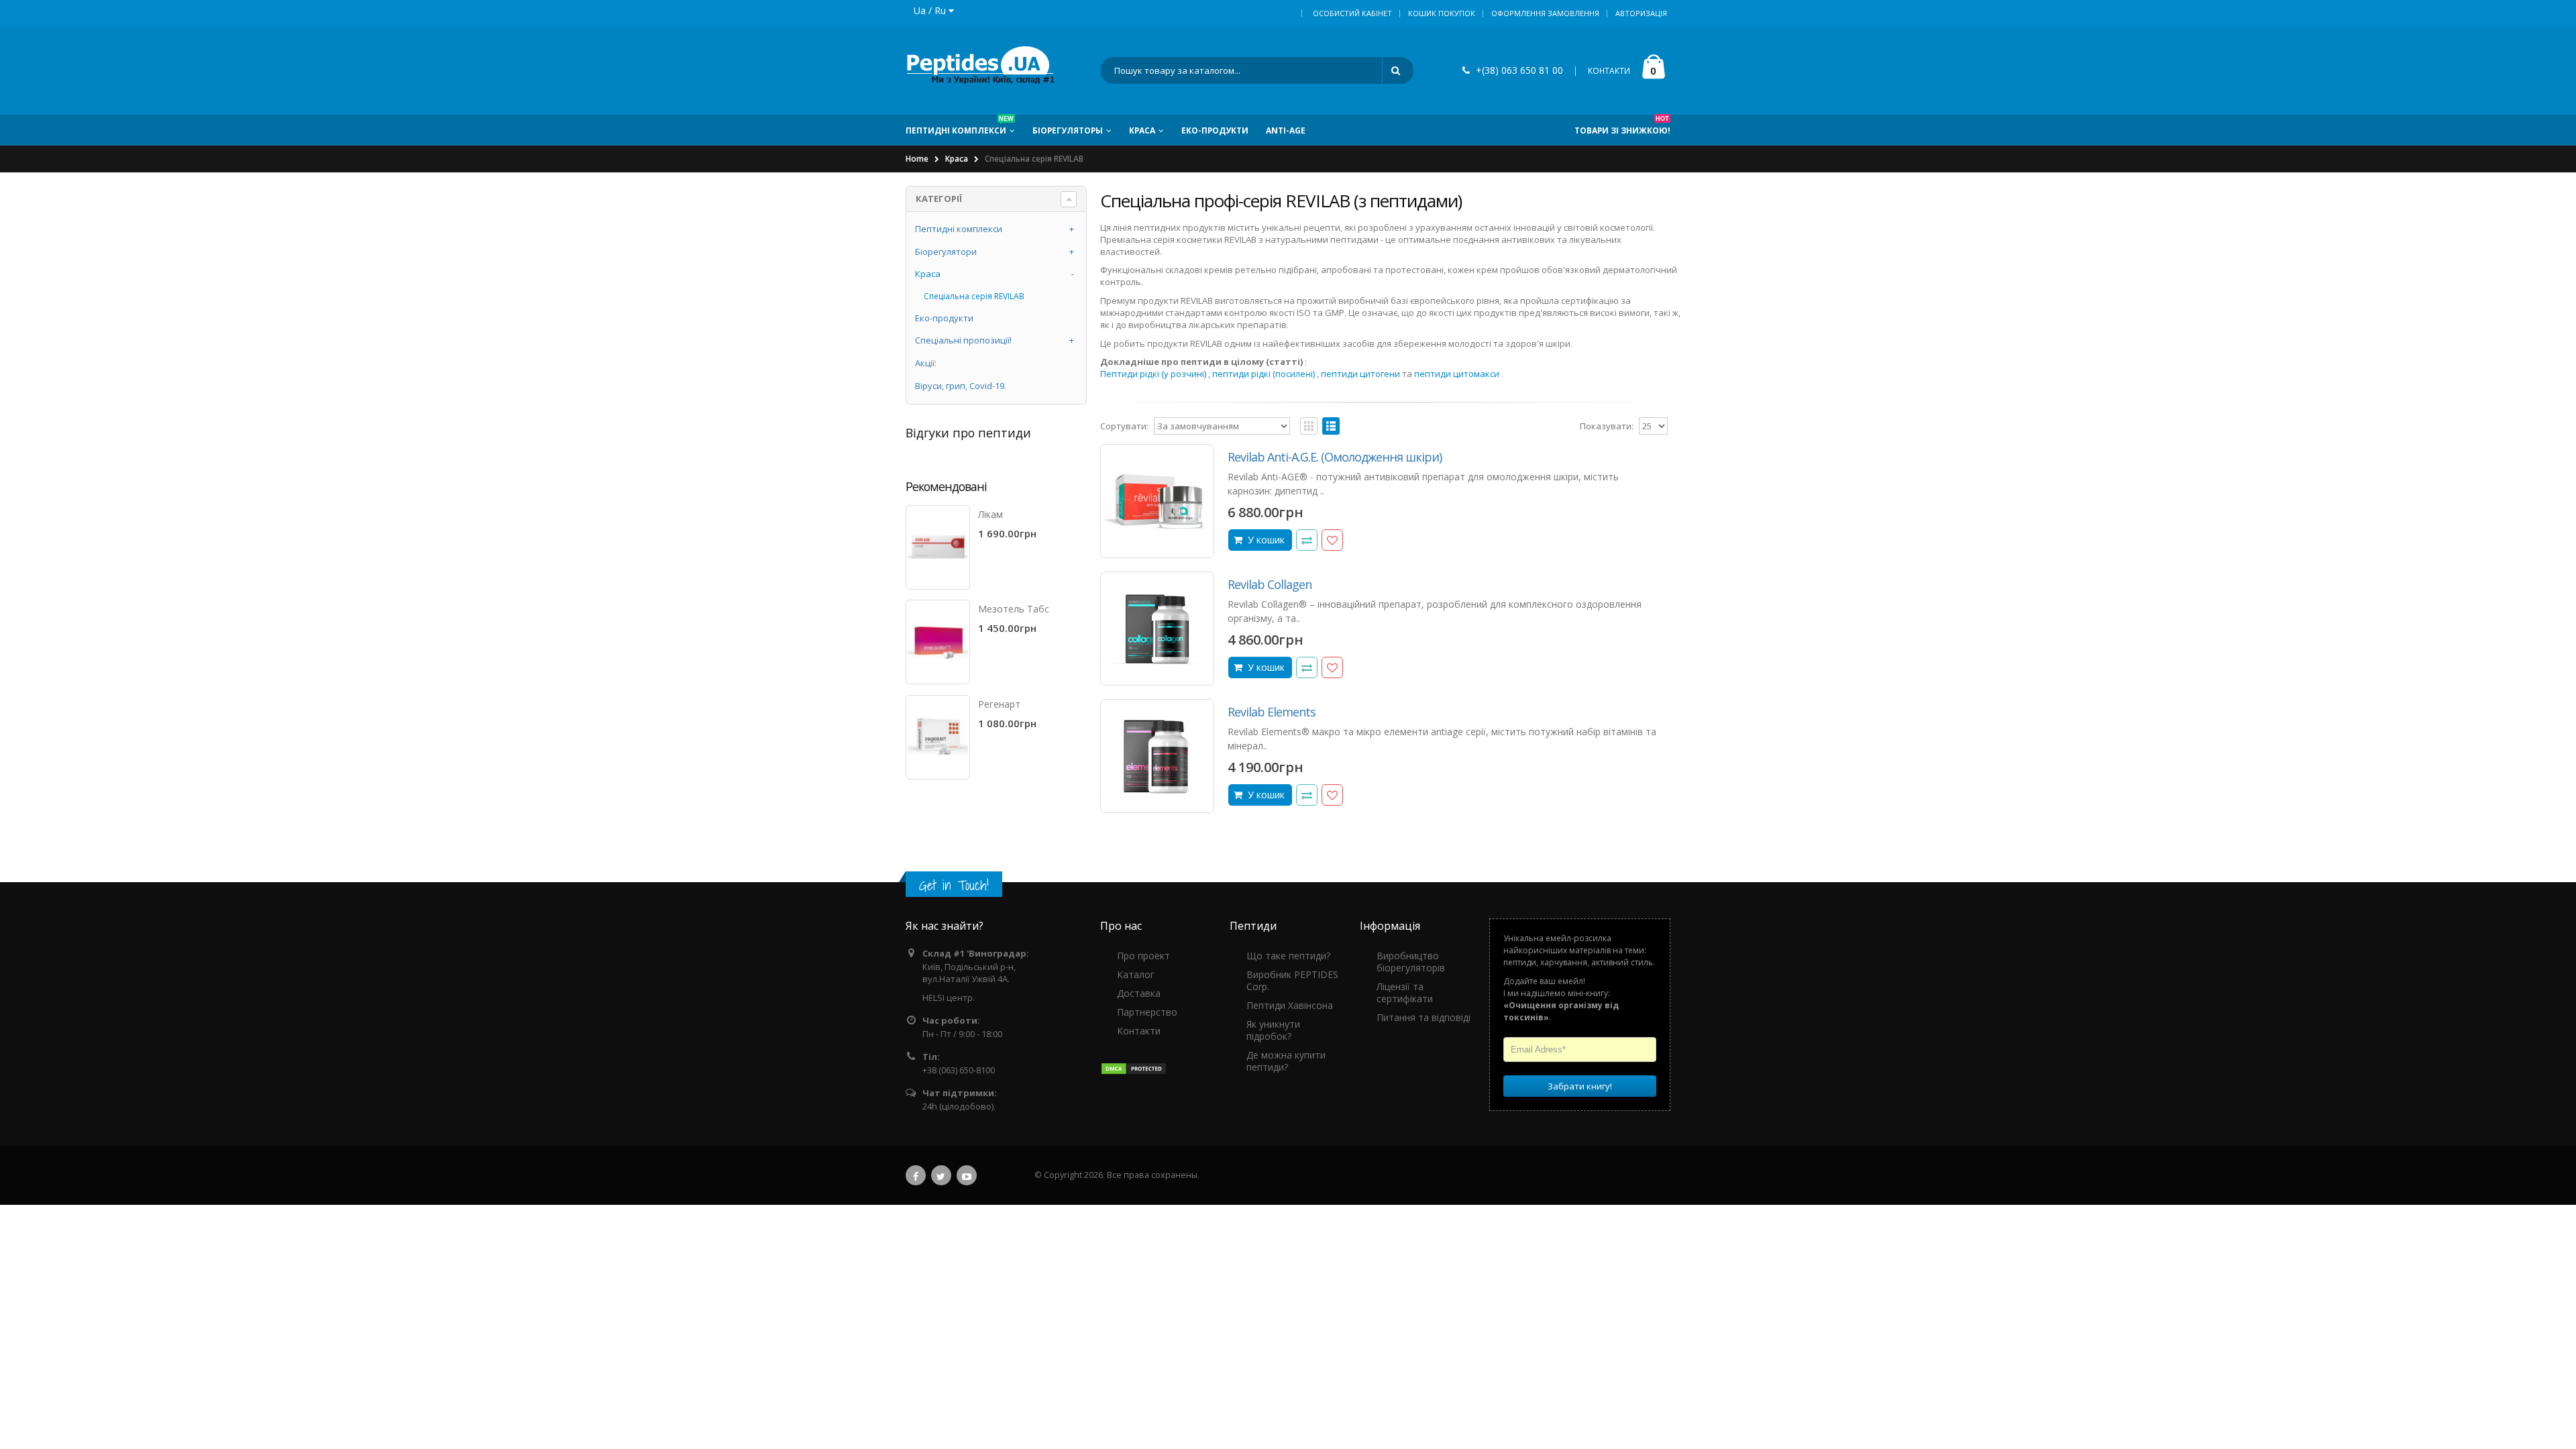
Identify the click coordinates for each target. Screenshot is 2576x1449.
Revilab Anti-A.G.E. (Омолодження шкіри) (1335, 457)
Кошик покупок (1442, 13)
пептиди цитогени (1360, 374)
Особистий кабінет (1352, 13)
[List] (1331, 426)
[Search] (1398, 70)
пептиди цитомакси (1457, 374)
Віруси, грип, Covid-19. (961, 386)
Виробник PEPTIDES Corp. (1292, 980)
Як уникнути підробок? (1273, 1030)
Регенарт (999, 704)
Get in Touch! (954, 885)
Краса (957, 159)
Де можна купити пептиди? (1286, 1061)
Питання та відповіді (1424, 1017)
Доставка (1139, 993)
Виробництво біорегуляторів (1411, 962)
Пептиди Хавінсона (1290, 1005)
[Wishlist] (1332, 540)
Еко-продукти (944, 318)
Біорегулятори (946, 252)
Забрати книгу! (1580, 1086)
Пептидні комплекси (959, 229)
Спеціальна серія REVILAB (974, 296)
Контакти (1139, 1031)
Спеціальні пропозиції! (963, 340)
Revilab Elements (1272, 712)
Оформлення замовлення (1545, 13)
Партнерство (1147, 1012)
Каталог (1136, 974)
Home (917, 159)
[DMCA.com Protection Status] (1134, 1068)
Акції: (926, 363)
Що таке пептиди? (1288, 956)
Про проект (1143, 956)
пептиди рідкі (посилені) (1264, 374)
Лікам (990, 514)
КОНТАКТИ (1609, 71)
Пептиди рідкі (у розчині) (1153, 374)
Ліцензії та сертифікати (1405, 992)
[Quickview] (1307, 540)
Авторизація (1641, 13)
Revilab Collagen (1270, 584)
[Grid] (1309, 426)
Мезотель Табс (1014, 609)
